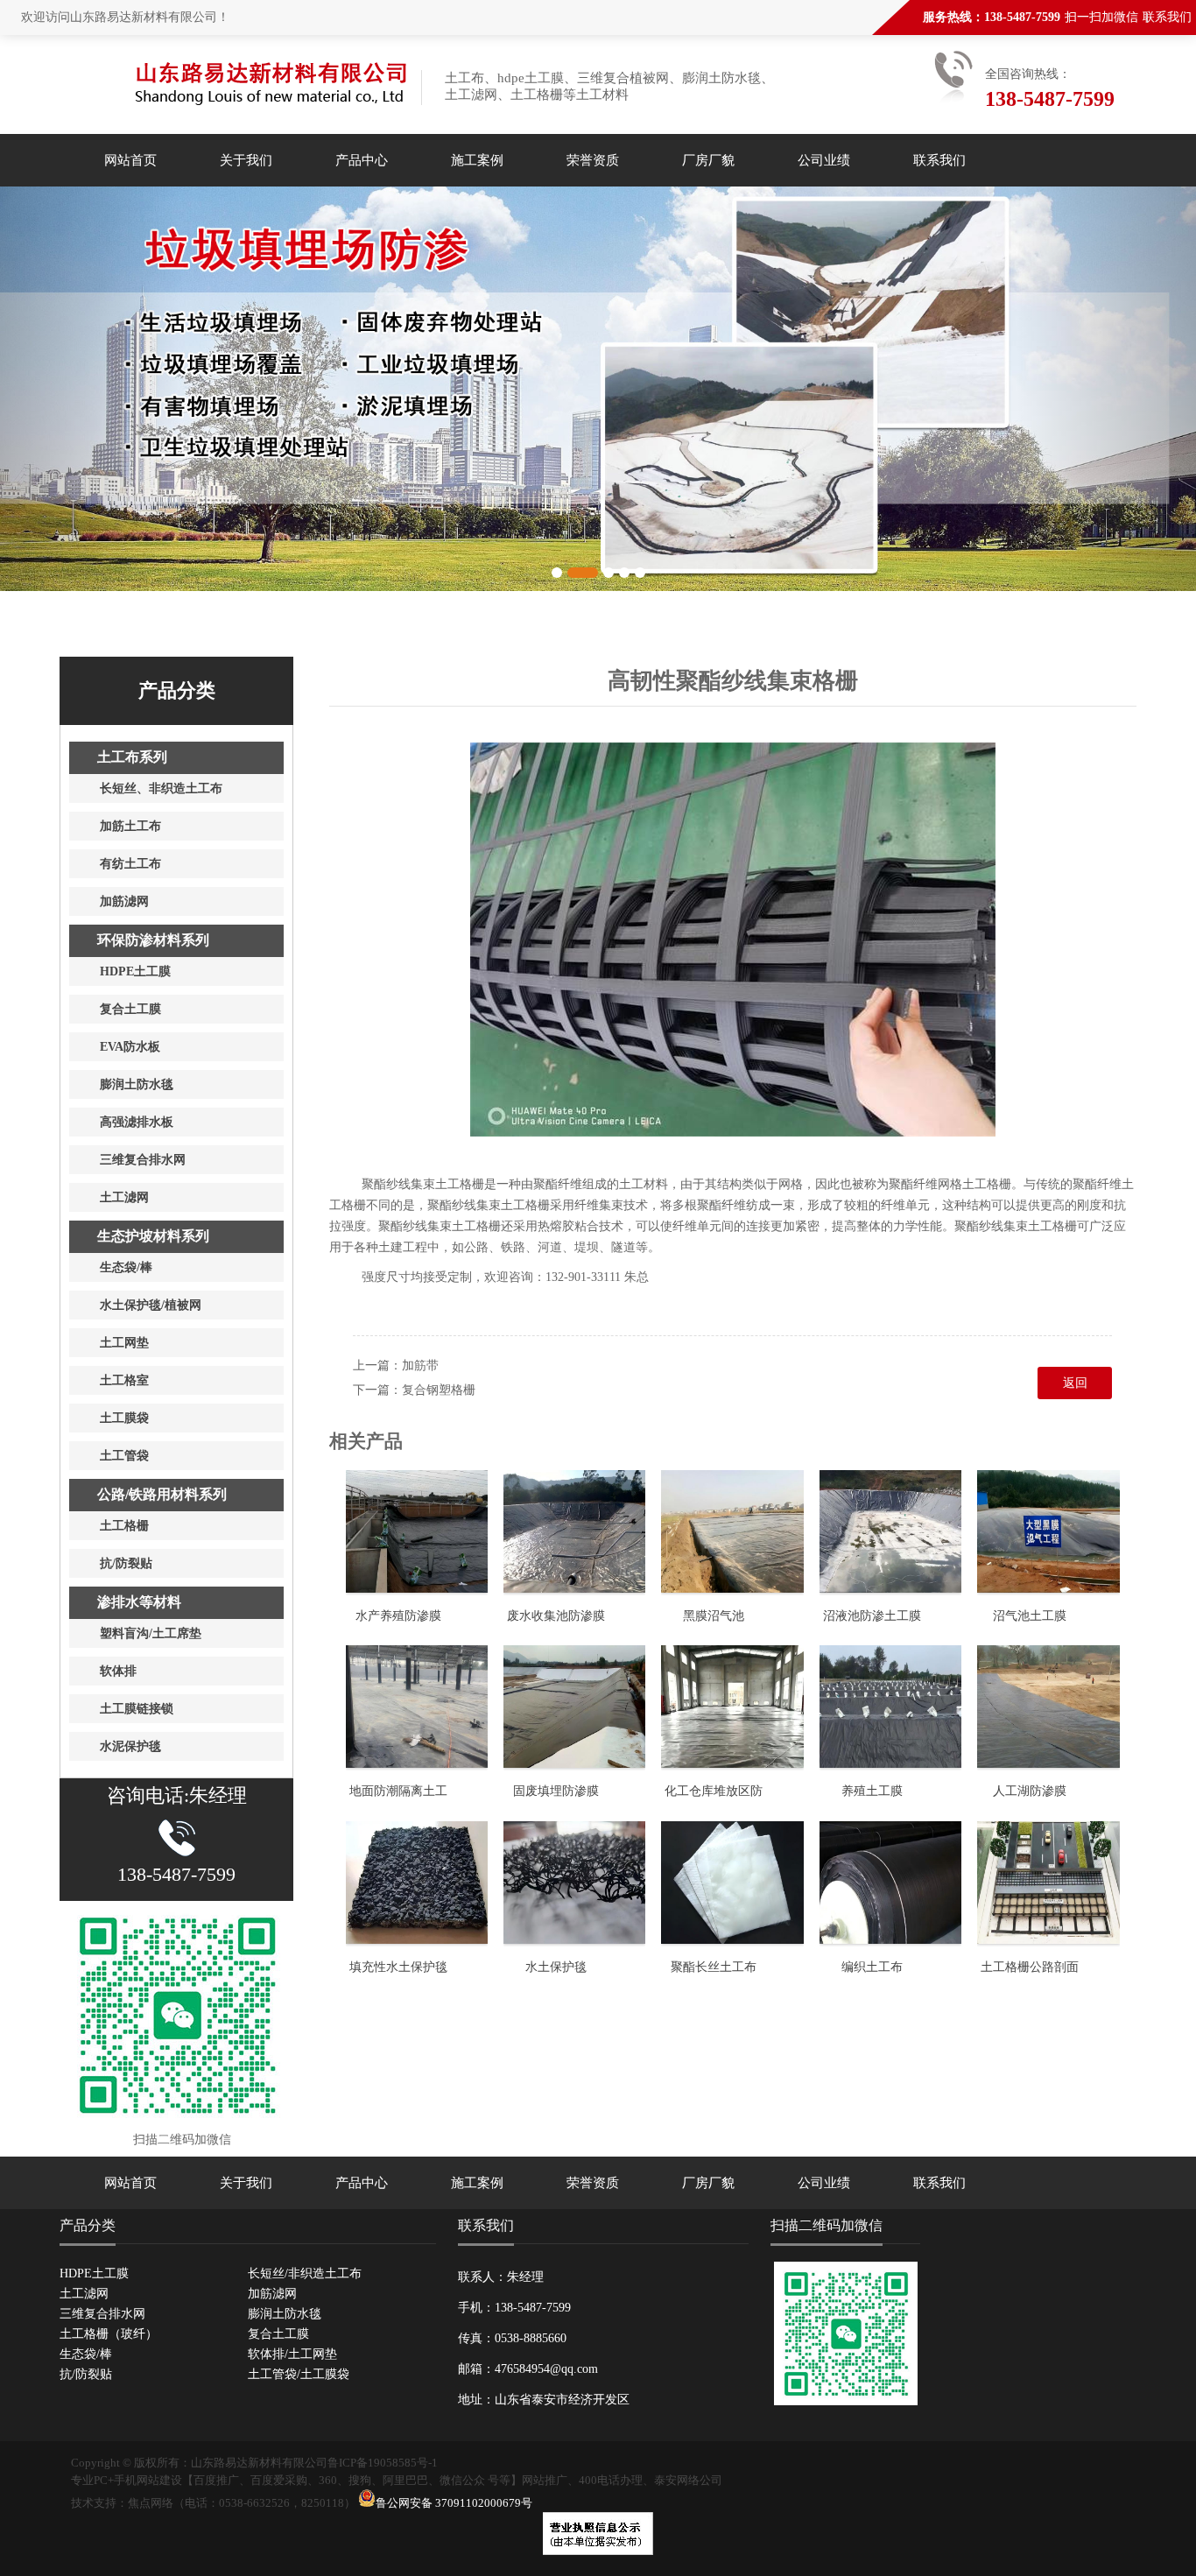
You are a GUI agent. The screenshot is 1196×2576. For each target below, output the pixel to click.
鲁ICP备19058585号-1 (383, 2463)
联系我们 (1167, 17)
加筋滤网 (272, 2294)
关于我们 (246, 160)
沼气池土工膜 (1030, 1616)
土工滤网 (84, 2294)
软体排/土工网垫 (292, 2354)
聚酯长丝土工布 (714, 1967)
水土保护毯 (556, 1967)
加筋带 (420, 1365)
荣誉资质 (593, 160)
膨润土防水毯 (285, 2314)
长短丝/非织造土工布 (305, 2273)
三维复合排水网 (102, 2314)
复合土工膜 (278, 2334)
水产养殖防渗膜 (398, 1616)
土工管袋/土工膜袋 (299, 2374)
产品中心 (362, 160)
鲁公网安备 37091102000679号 (454, 2503)
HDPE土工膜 (94, 2273)
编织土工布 (872, 1967)
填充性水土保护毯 (398, 1967)
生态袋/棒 (86, 2354)
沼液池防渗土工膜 (872, 1616)
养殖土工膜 (872, 1791)
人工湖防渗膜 (1030, 1791)
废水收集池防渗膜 (556, 1616)
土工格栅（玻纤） (109, 2334)
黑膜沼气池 (714, 1616)
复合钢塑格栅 (439, 1390)
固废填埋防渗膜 (556, 1791)
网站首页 (130, 160)
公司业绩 (824, 160)
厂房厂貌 (708, 160)
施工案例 (477, 160)
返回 (1075, 1383)
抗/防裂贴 (86, 2374)
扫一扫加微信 (1101, 17)
